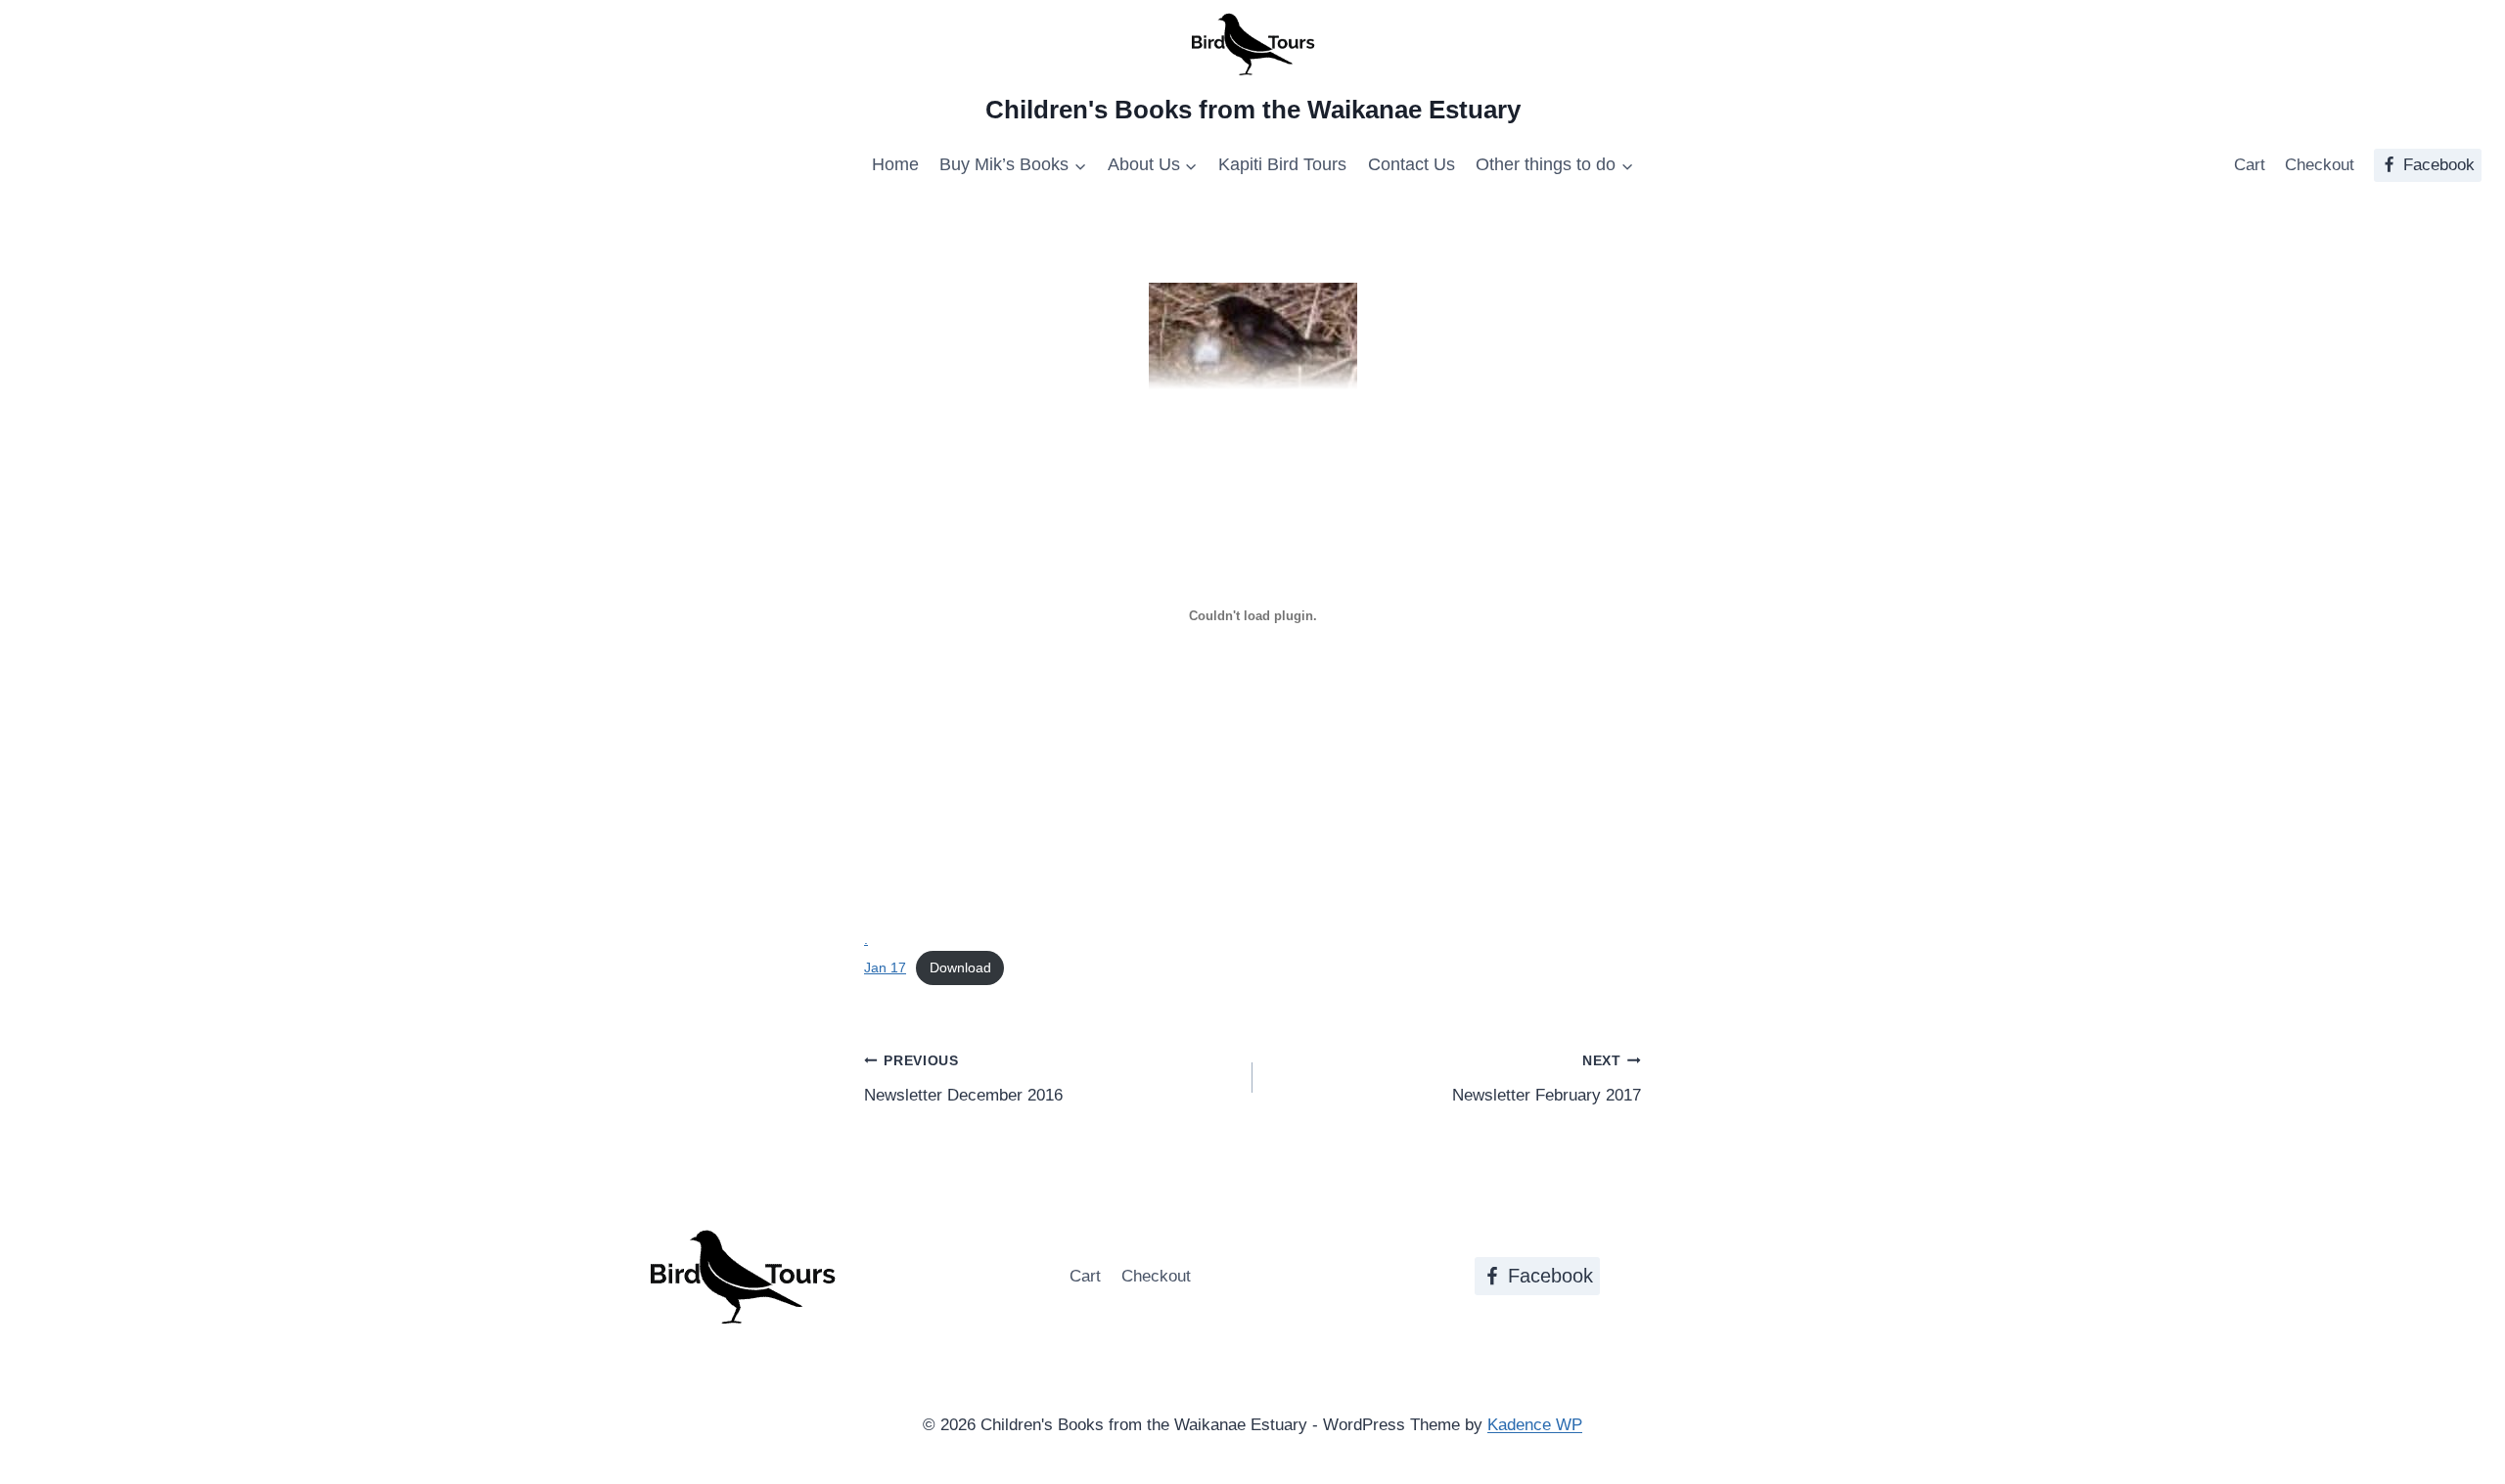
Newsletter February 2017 (1547, 1079)
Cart (2250, 165)
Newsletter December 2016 (963, 1079)
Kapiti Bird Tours (1282, 164)
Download (960, 968)
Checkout (2320, 165)
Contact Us (1412, 164)
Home (895, 164)
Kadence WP (1535, 1425)
